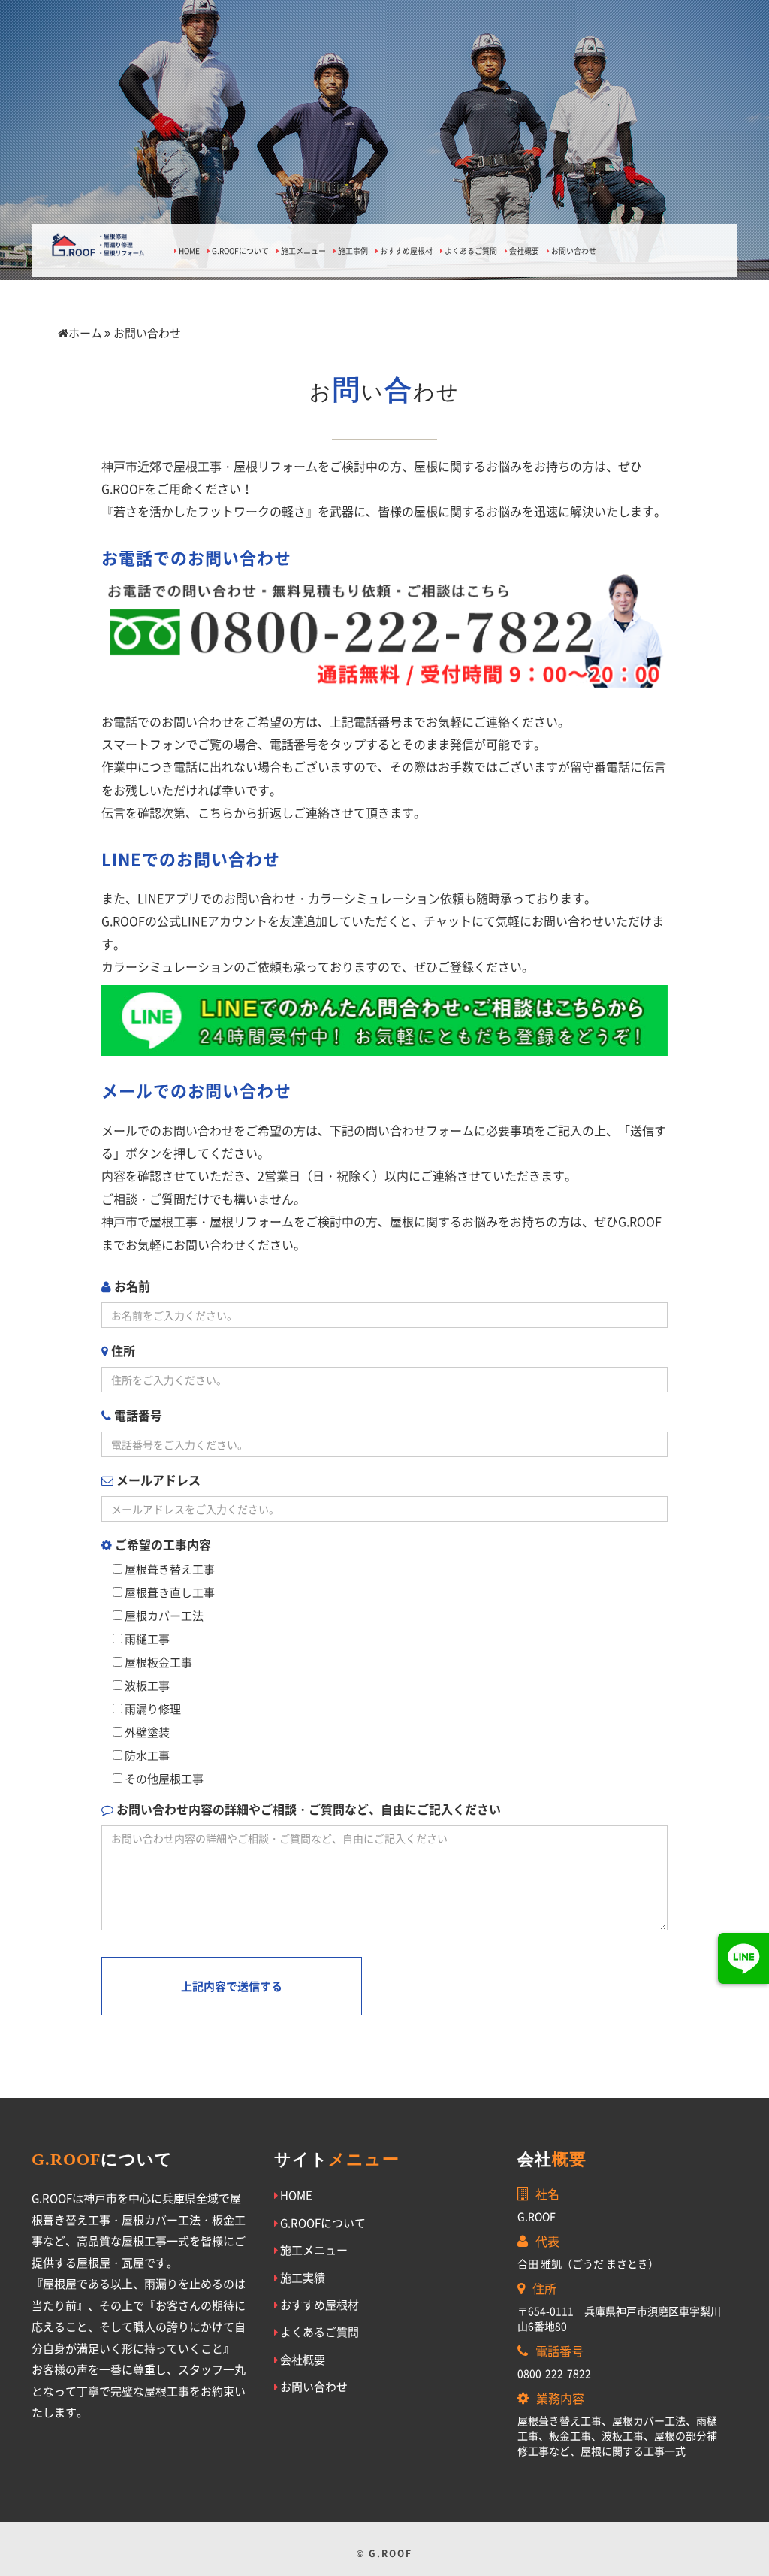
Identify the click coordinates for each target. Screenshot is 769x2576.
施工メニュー (303, 251)
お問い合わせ (573, 251)
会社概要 (523, 251)
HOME (188, 251)
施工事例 (352, 251)
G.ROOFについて (240, 251)
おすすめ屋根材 (406, 251)
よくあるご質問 (470, 251)
